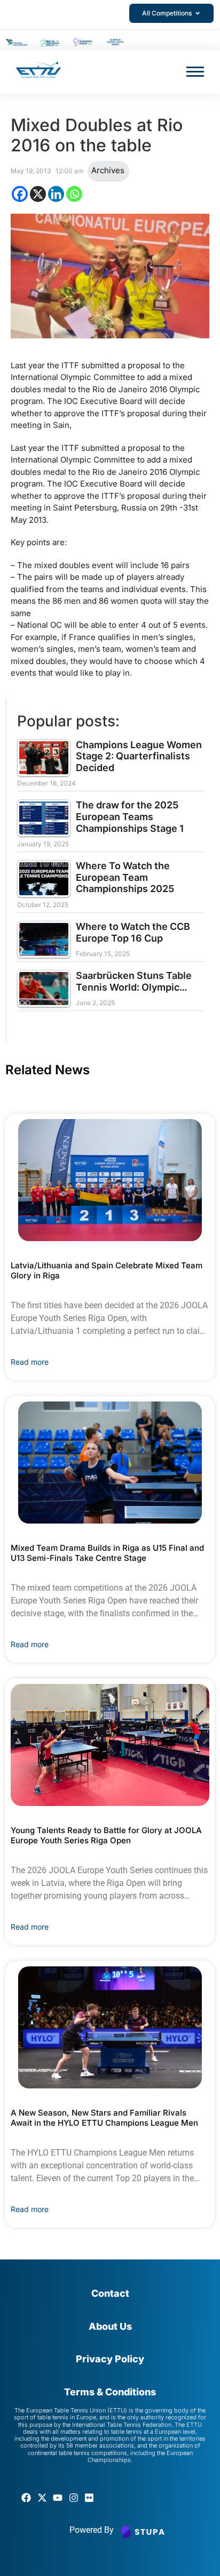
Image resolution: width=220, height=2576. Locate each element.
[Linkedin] (56, 194)
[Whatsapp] (74, 194)
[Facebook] (20, 194)
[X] (38, 194)
